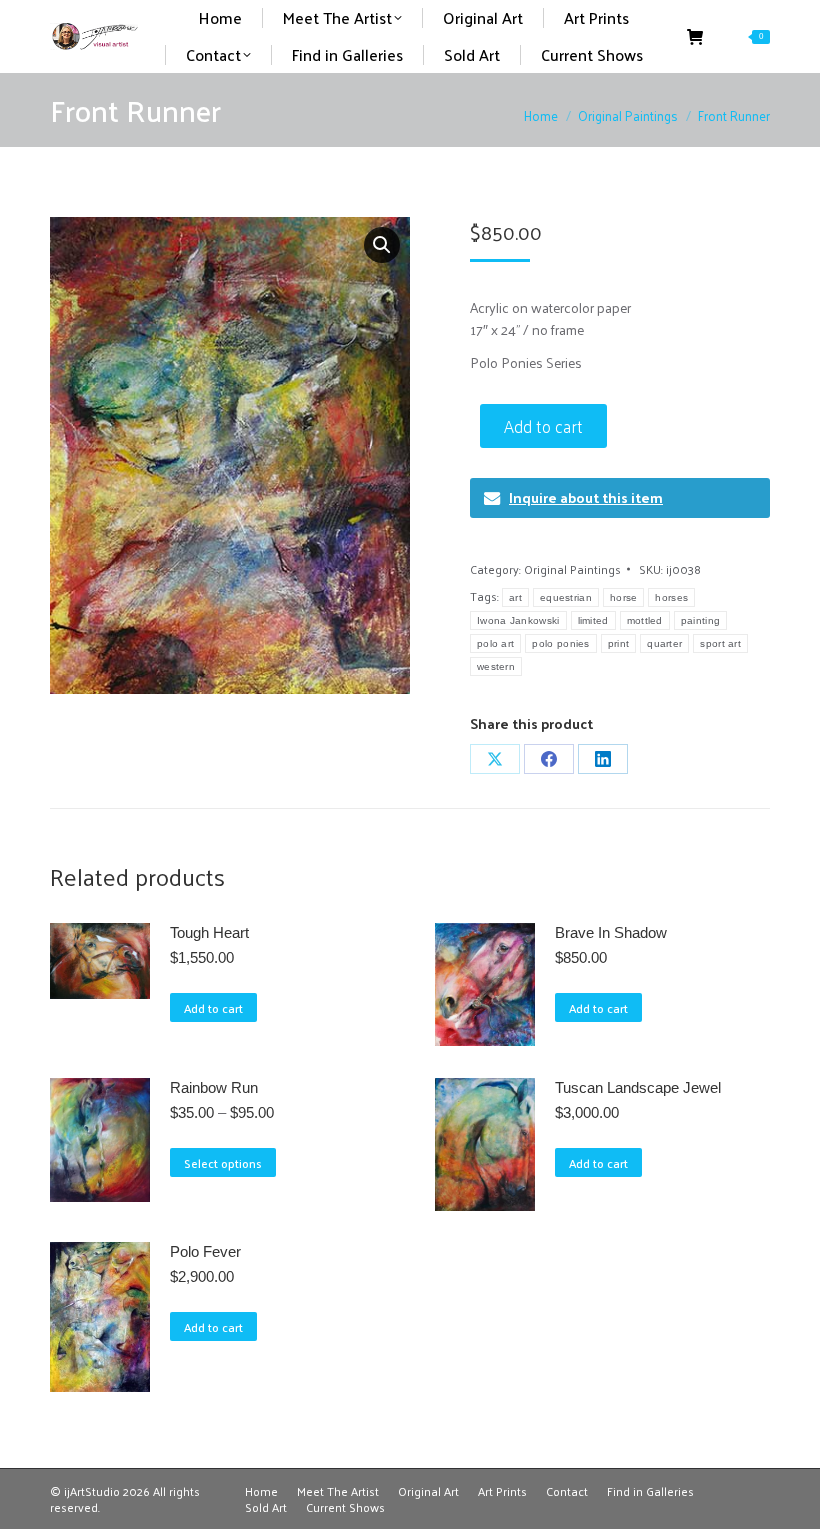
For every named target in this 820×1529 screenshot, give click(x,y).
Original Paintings (572, 569)
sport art (720, 643)
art (515, 597)
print (619, 643)
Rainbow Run (214, 1087)
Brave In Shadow (611, 932)
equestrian (566, 597)
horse (624, 597)
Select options (223, 1163)
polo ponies (560, 643)
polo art (495, 643)
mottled (645, 620)
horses (671, 597)
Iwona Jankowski (518, 620)
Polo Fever (205, 1251)
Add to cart (543, 426)
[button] (382, 245)
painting (700, 620)
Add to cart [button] (213, 1008)
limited (593, 620)
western (496, 666)
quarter (664, 643)
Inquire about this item (586, 497)
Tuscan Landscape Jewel (638, 1087)
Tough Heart (209, 932)
